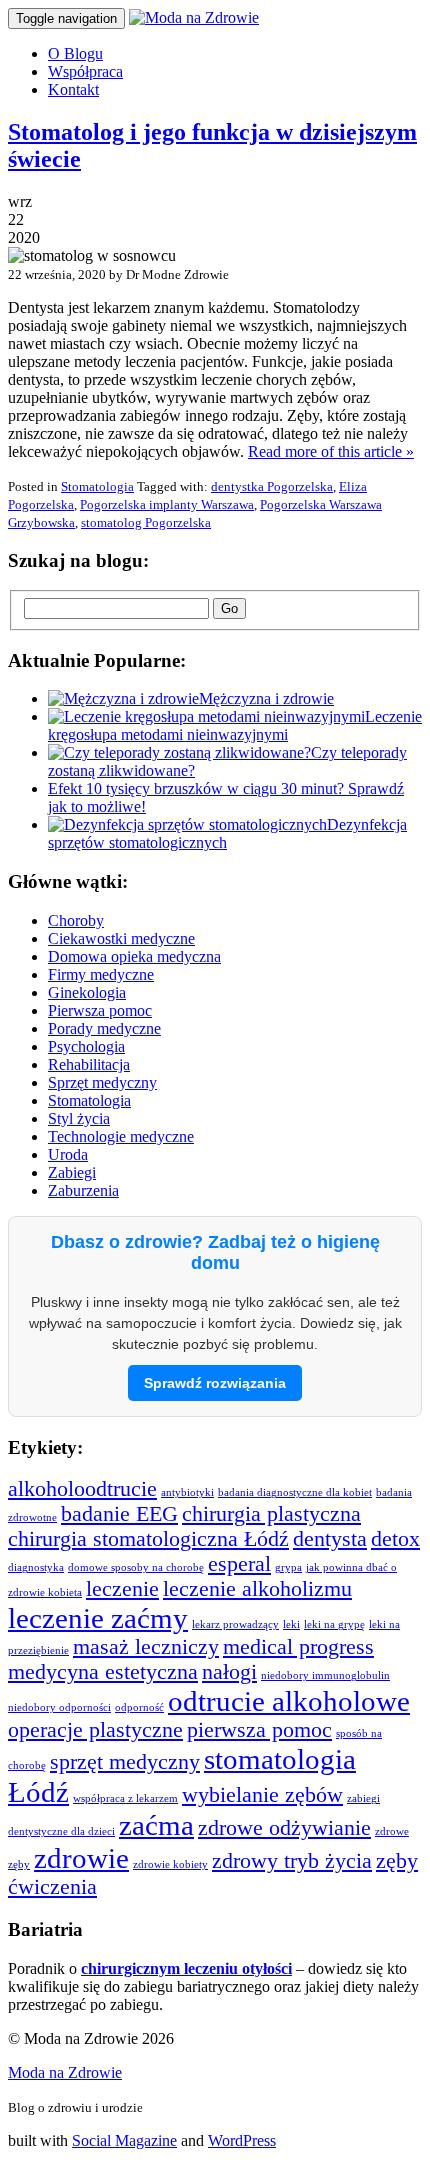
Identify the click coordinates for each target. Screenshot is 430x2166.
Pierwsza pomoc (100, 1010)
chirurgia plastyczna (271, 1514)
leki (291, 1624)
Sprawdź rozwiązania (215, 1383)
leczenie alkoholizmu (257, 1589)
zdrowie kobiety (170, 1864)
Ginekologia (87, 992)
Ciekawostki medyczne (121, 938)
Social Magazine (124, 2140)
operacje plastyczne (95, 1730)
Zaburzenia (83, 1190)
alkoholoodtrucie (82, 1489)
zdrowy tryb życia (292, 1861)
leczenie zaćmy (98, 1618)
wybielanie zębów (262, 1795)
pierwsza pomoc (259, 1730)
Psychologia (86, 1046)
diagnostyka (36, 1567)
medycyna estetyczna (103, 1672)
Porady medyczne (104, 1028)
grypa (288, 1567)
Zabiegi (72, 1172)
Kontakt (73, 89)
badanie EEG (119, 1514)
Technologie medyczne (121, 1136)
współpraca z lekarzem (125, 1798)
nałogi (229, 1672)
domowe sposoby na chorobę (136, 1567)
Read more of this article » (331, 451)
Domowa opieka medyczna (134, 956)
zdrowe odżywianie (284, 1828)
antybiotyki (187, 1492)
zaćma (156, 1825)
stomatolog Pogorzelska (146, 522)
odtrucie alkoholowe (289, 1701)
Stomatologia (97, 486)
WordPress (242, 2140)
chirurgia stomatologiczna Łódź (148, 1539)
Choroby (76, 920)
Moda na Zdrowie (65, 2072)
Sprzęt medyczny (102, 1082)
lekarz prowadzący (235, 1624)
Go (229, 608)
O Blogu (75, 53)
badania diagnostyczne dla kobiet (295, 1492)
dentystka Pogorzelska (272, 486)
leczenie (122, 1589)
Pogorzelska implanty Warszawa (167, 504)
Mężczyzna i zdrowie (266, 698)
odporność (139, 1707)
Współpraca (85, 71)
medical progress (298, 1647)
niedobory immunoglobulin (325, 1675)
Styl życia (79, 1118)
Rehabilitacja (89, 1064)
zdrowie (81, 1858)
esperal (239, 1564)
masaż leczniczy (146, 1647)
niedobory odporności (59, 1707)
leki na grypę (334, 1624)
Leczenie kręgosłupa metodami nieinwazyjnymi (235, 725)
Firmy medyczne (101, 974)
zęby (397, 1861)
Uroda (68, 1154)
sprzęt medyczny (125, 1762)
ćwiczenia (52, 1887)
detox (395, 1539)
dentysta (330, 1539)
